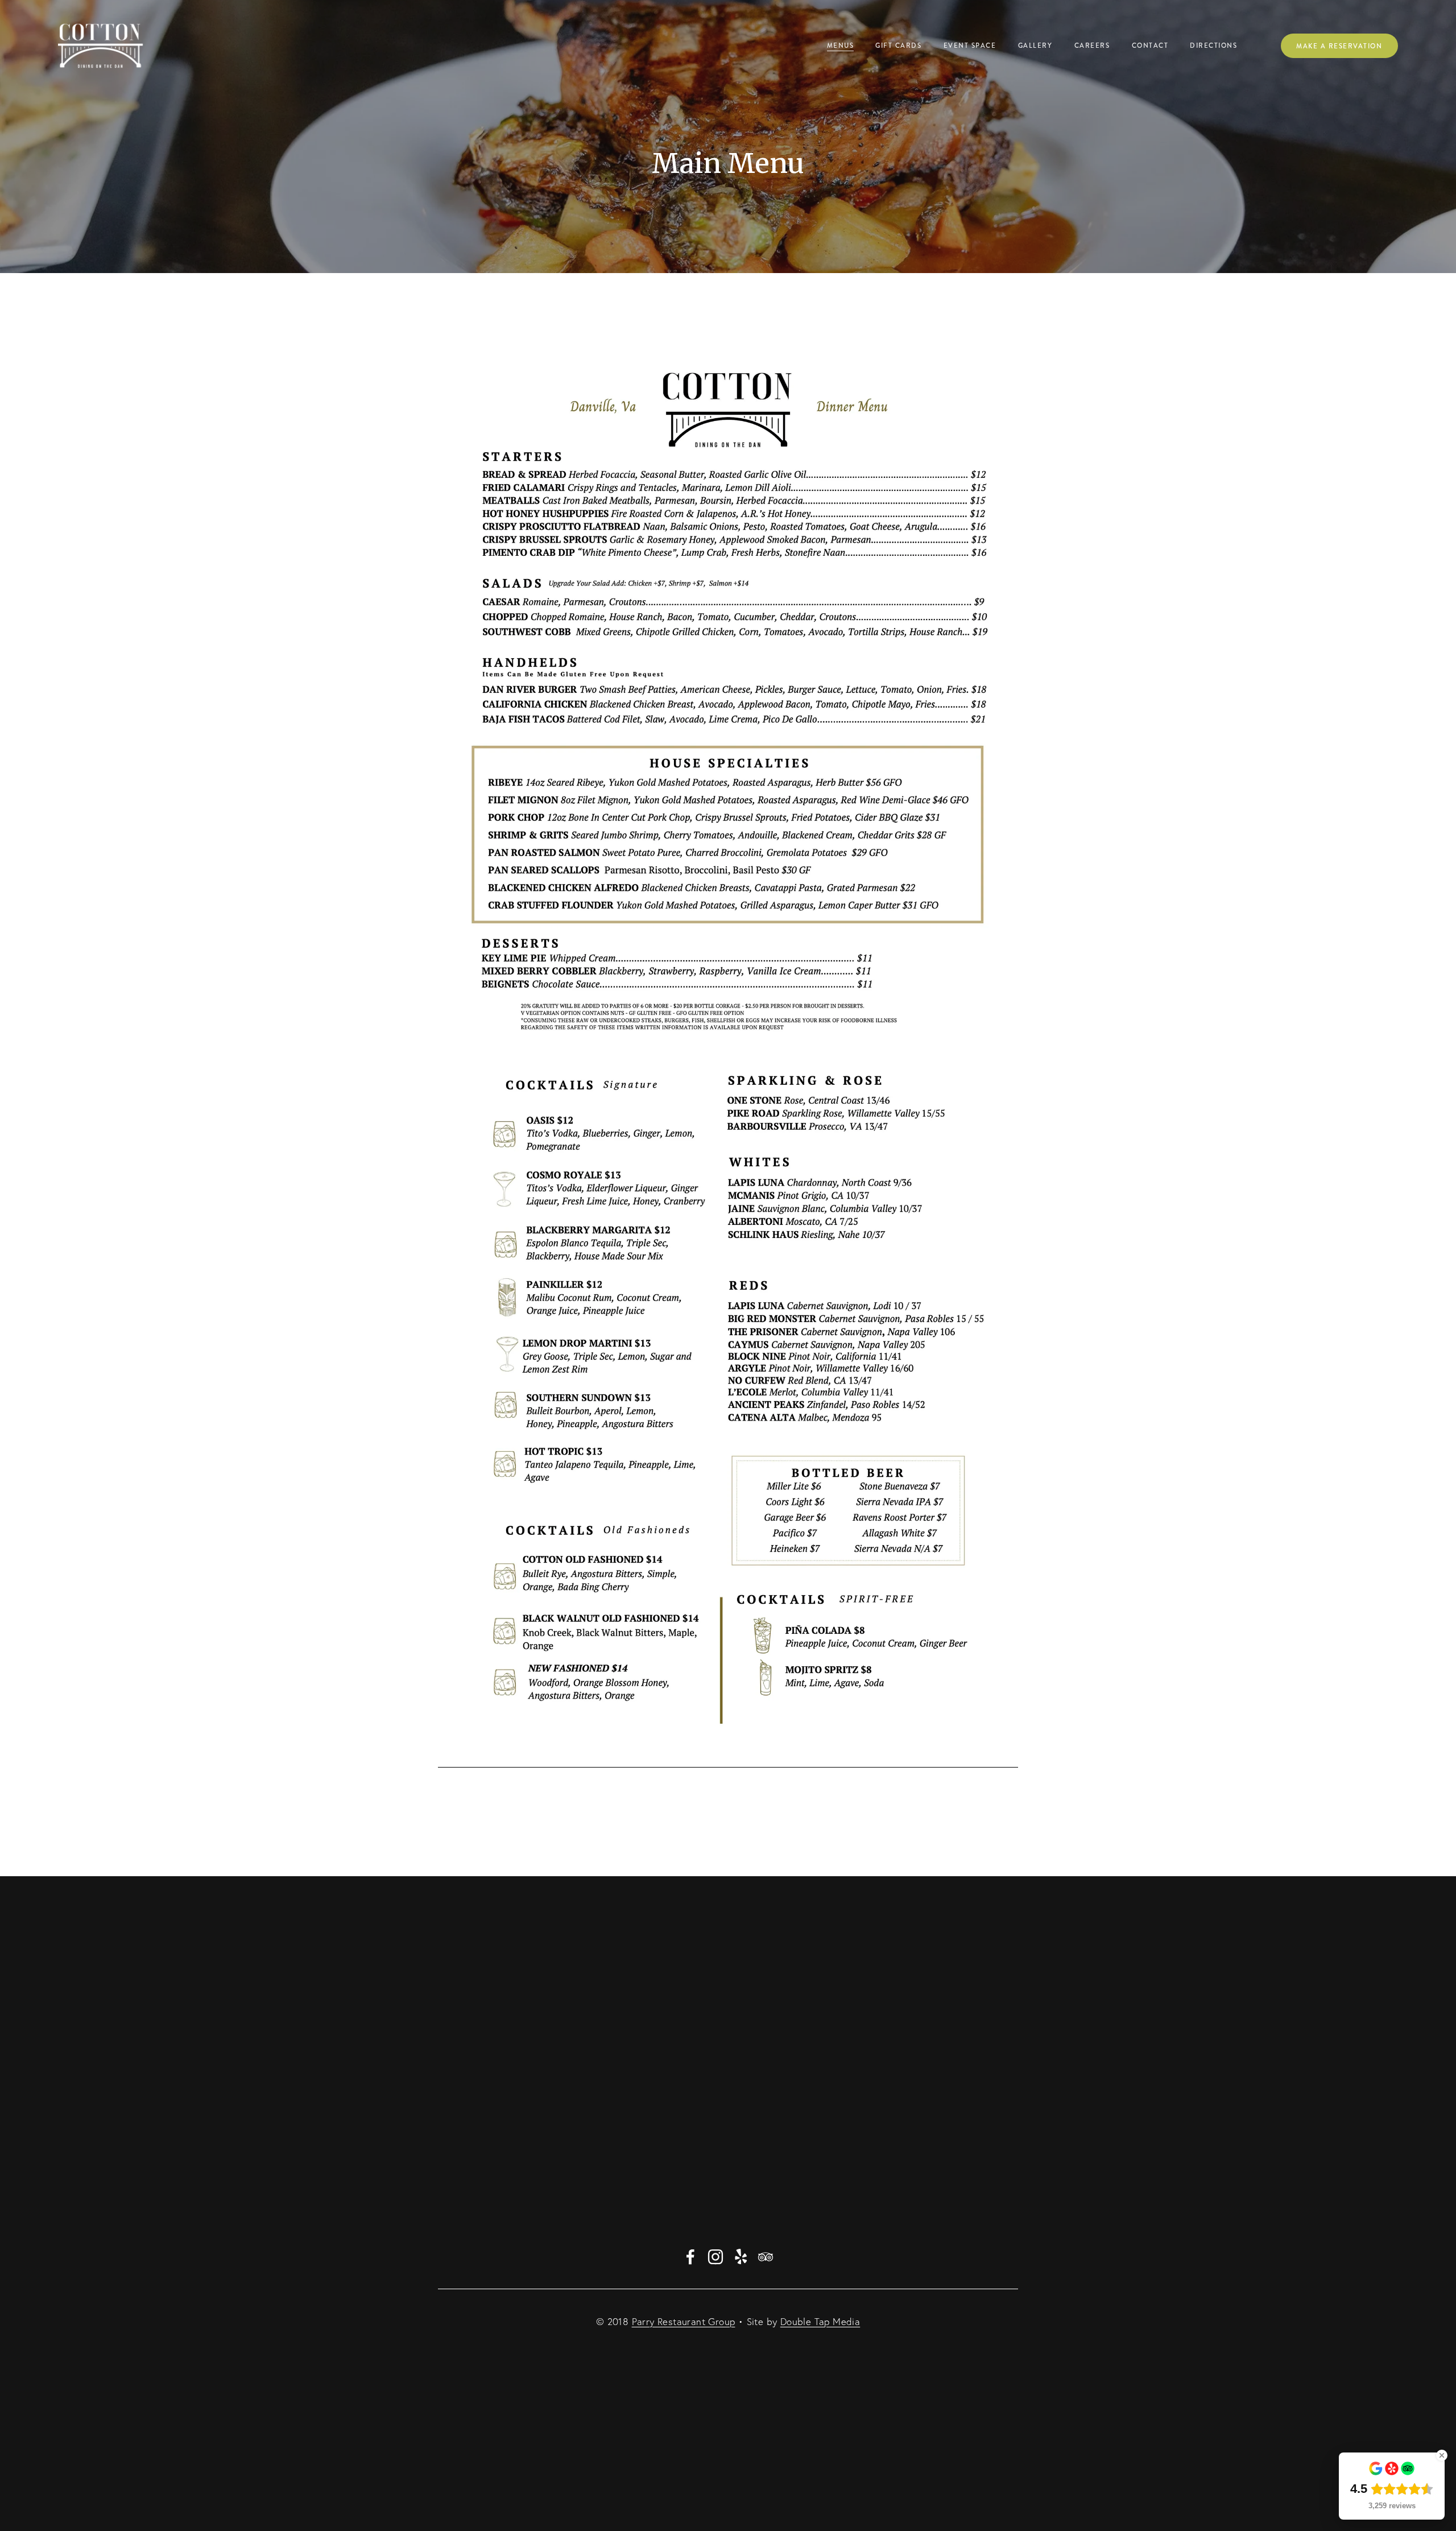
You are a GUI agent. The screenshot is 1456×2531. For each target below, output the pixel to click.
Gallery (1035, 46)
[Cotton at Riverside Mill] (715, 2257)
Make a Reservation (1339, 46)
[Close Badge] (1442, 2455)
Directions (1213, 46)
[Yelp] (741, 2257)
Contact (1150, 46)
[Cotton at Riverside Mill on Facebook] (690, 2257)
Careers (1092, 46)
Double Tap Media (820, 2321)
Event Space (970, 46)
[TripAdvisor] (766, 2257)
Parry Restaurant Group (684, 2321)
